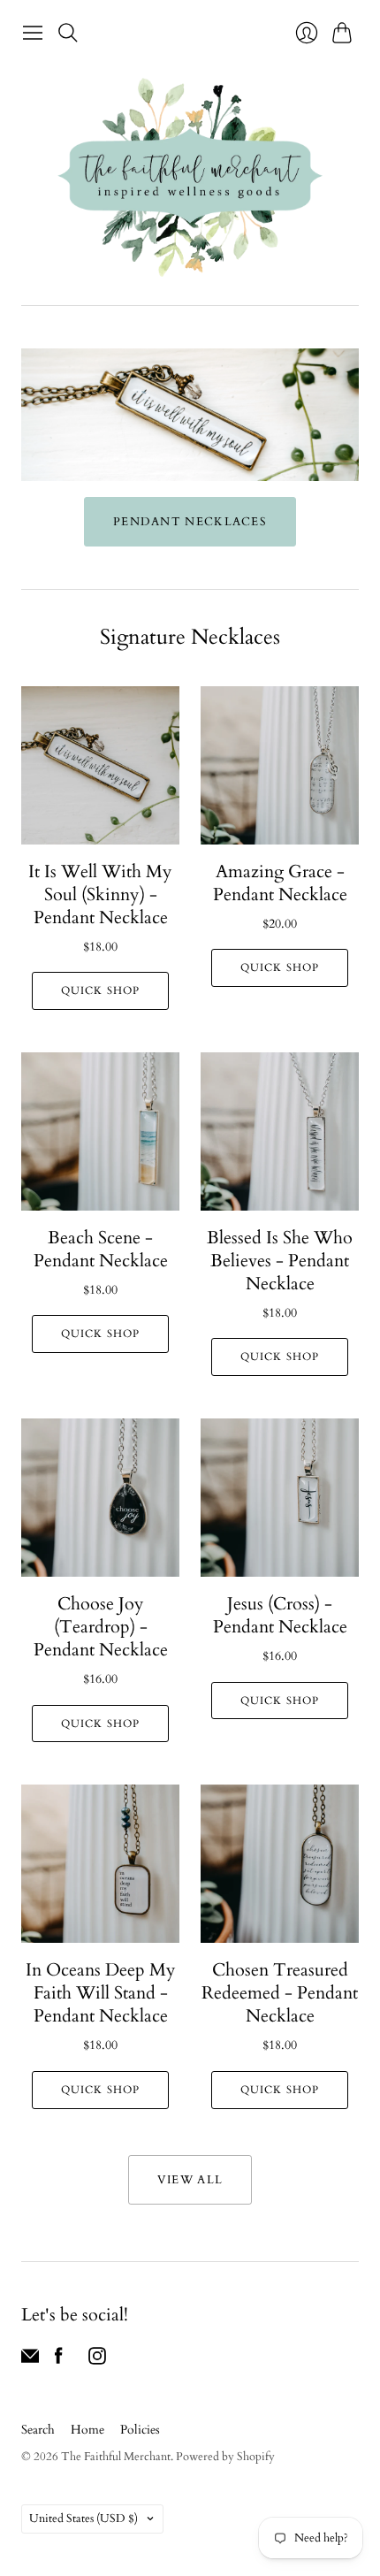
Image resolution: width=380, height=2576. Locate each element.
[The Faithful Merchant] (190, 177)
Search (38, 2430)
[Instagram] (97, 2360)
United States (84, 2519)
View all (190, 2180)
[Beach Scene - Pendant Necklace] (100, 1131)
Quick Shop (101, 990)
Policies (140, 2430)
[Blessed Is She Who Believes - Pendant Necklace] (280, 1131)
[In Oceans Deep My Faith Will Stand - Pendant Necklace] (100, 1864)
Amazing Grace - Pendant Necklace (280, 883)
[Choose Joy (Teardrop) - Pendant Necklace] (100, 1498)
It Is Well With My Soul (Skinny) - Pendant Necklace (100, 894)
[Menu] (33, 33)
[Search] (68, 33)
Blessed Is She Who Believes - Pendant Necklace (280, 1261)
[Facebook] (59, 2360)
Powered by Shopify (225, 2457)
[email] (30, 2360)
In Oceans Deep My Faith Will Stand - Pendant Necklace (101, 1993)
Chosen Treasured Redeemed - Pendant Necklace (280, 1993)
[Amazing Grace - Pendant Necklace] (280, 765)
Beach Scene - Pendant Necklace (101, 1249)
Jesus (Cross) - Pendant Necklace (280, 1615)
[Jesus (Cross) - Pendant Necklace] (280, 1498)
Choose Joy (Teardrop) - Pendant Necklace (101, 1627)
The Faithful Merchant (116, 2457)
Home (87, 2430)
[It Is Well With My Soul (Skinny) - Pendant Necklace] (100, 765)
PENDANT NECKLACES (190, 522)
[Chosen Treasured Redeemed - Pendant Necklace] (280, 1864)
